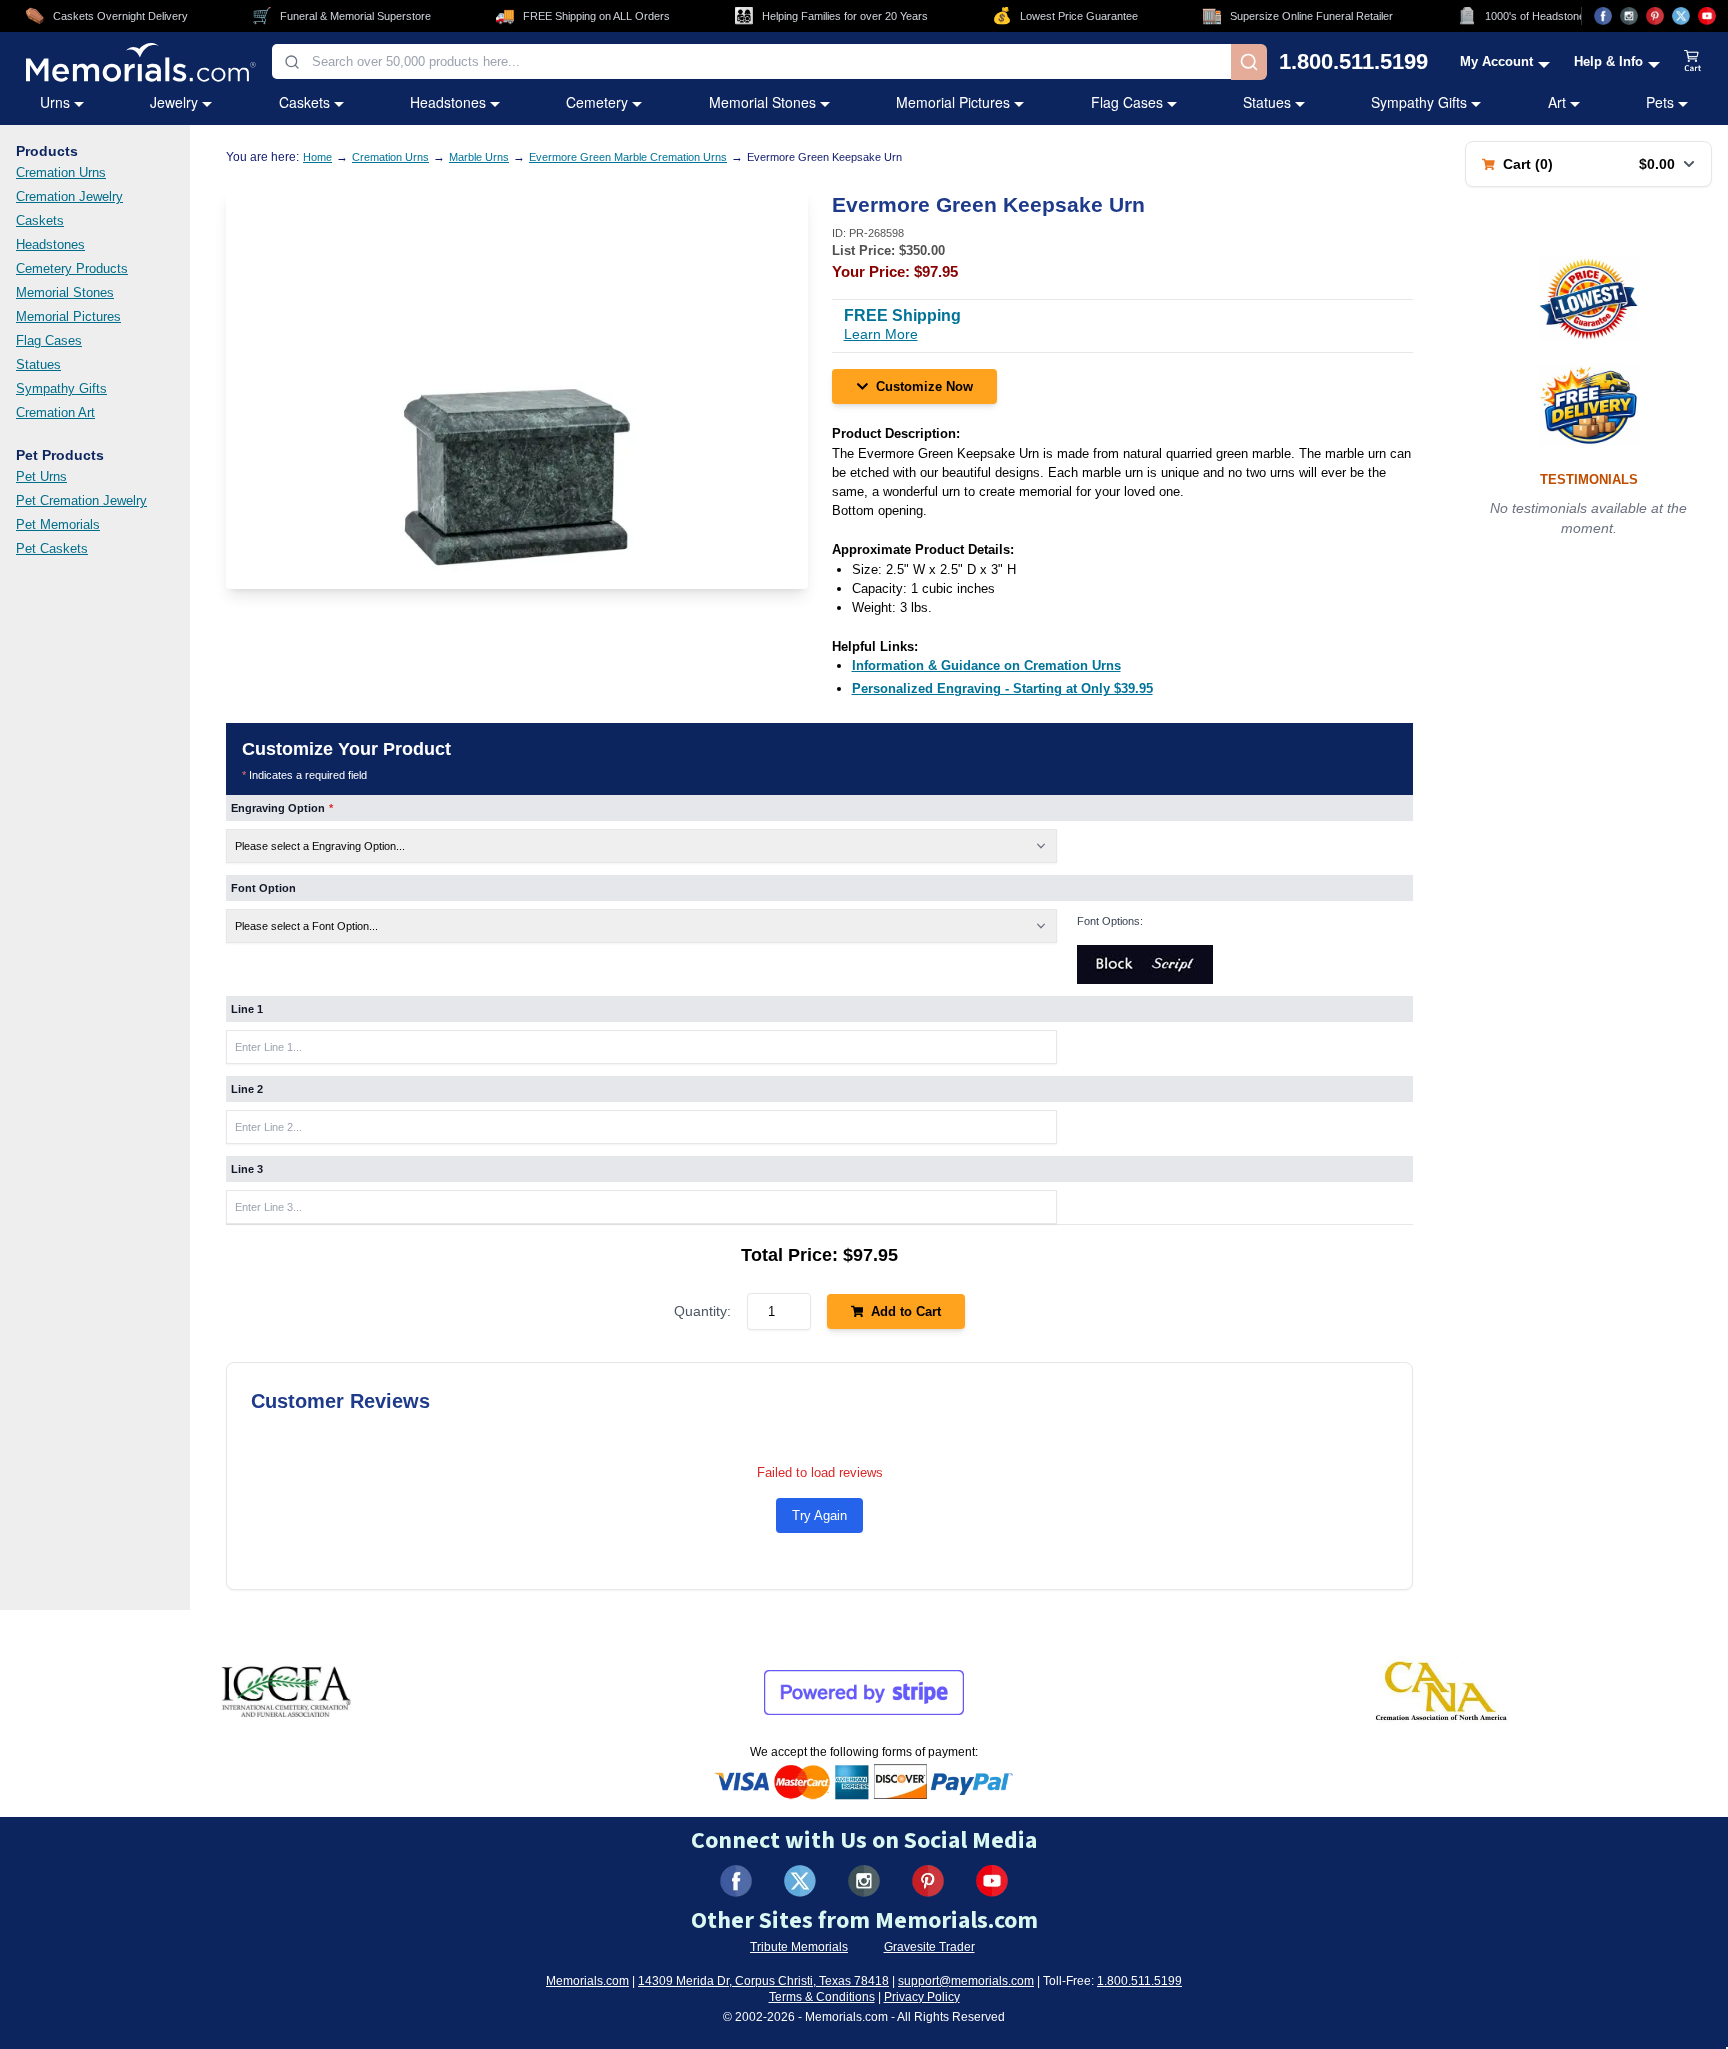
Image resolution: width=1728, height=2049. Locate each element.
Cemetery (597, 102)
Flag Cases (1127, 102)
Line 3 (247, 1169)
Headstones (448, 102)
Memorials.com (587, 1981)
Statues (1267, 102)
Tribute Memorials (799, 1947)
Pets (1660, 102)
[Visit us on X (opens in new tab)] (1681, 16)
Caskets (304, 102)
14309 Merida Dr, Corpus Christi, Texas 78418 (763, 1981)
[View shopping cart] (1693, 62)
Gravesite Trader (929, 1947)
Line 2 (247, 1089)
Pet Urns (41, 476)
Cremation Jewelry (69, 196)
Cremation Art (55, 412)
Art (1557, 102)
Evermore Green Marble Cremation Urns (628, 157)
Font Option (263, 888)
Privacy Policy (922, 1997)
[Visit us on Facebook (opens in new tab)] (1603, 16)
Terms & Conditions (822, 1997)
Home (317, 157)
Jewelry (174, 102)
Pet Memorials (58, 524)
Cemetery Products (72, 268)
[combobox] (751, 61)
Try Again (819, 1515)
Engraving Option (282, 808)
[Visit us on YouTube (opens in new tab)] (1707, 16)
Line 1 (247, 1009)
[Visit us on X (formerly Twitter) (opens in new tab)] (800, 1881)
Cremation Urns (61, 172)
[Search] (1249, 62)
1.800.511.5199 (1353, 62)
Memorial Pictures (953, 102)
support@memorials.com (966, 1981)
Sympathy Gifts (1419, 102)
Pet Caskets (52, 548)
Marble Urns (479, 157)
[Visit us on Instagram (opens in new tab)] (1629, 16)
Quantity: (702, 1311)
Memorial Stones (762, 102)
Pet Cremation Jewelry (81, 500)
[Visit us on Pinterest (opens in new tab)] (1655, 16)
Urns (55, 102)
